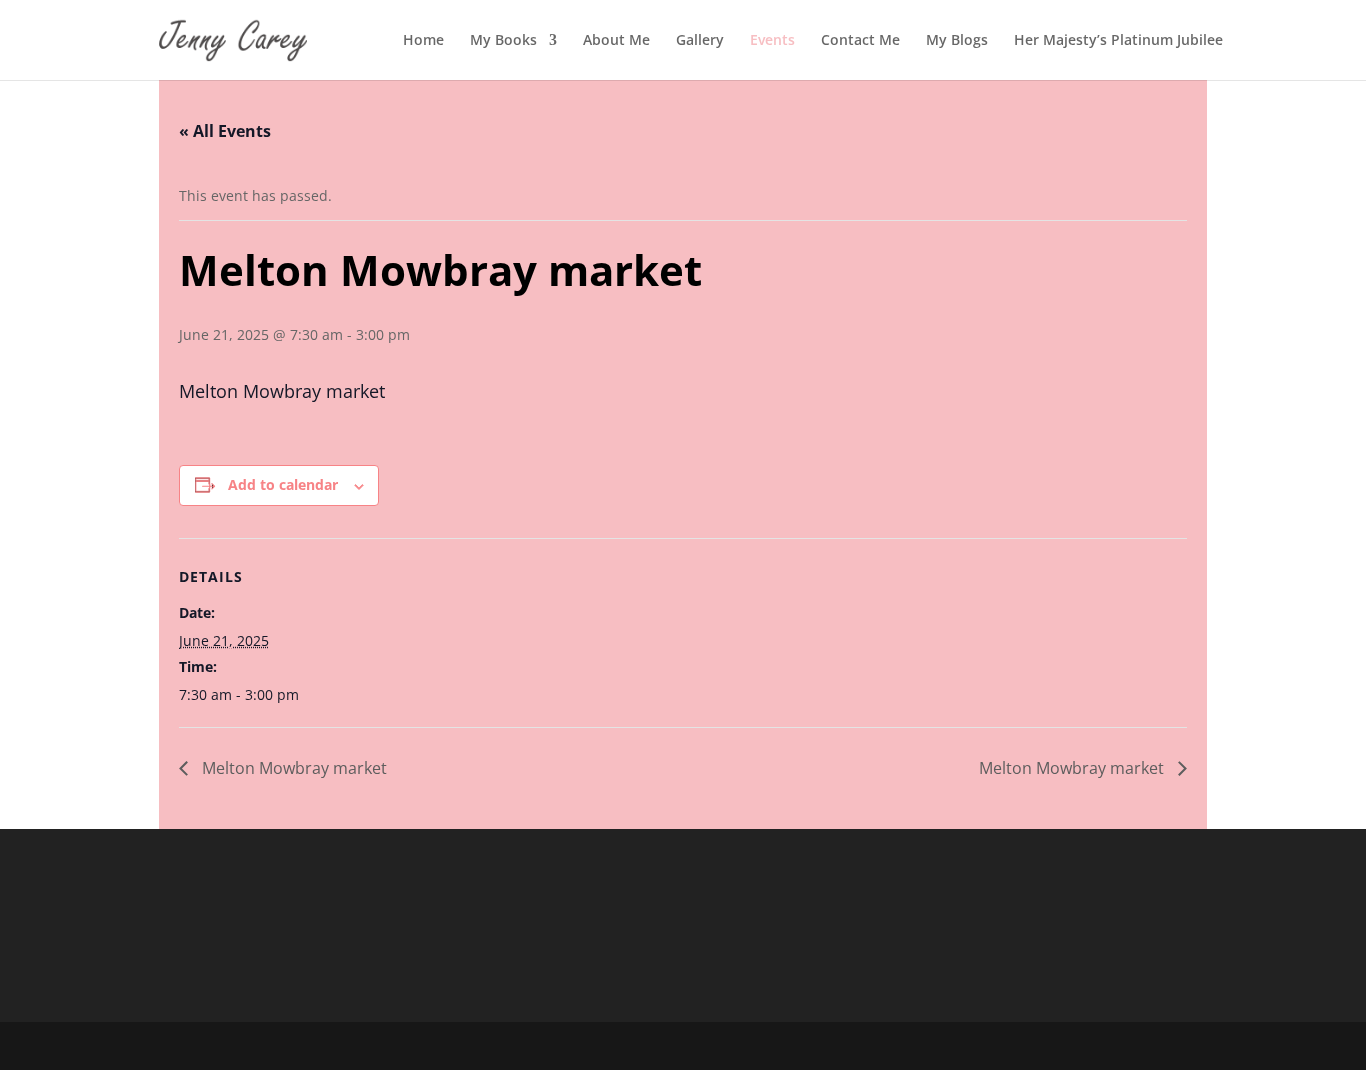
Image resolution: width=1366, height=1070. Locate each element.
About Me (616, 41)
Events (772, 41)
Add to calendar (283, 484)
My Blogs (957, 41)
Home (423, 41)
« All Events (225, 131)
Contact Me (860, 41)
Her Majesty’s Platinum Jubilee (1118, 41)
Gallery (700, 41)
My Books (503, 41)
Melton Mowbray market (292, 768)
